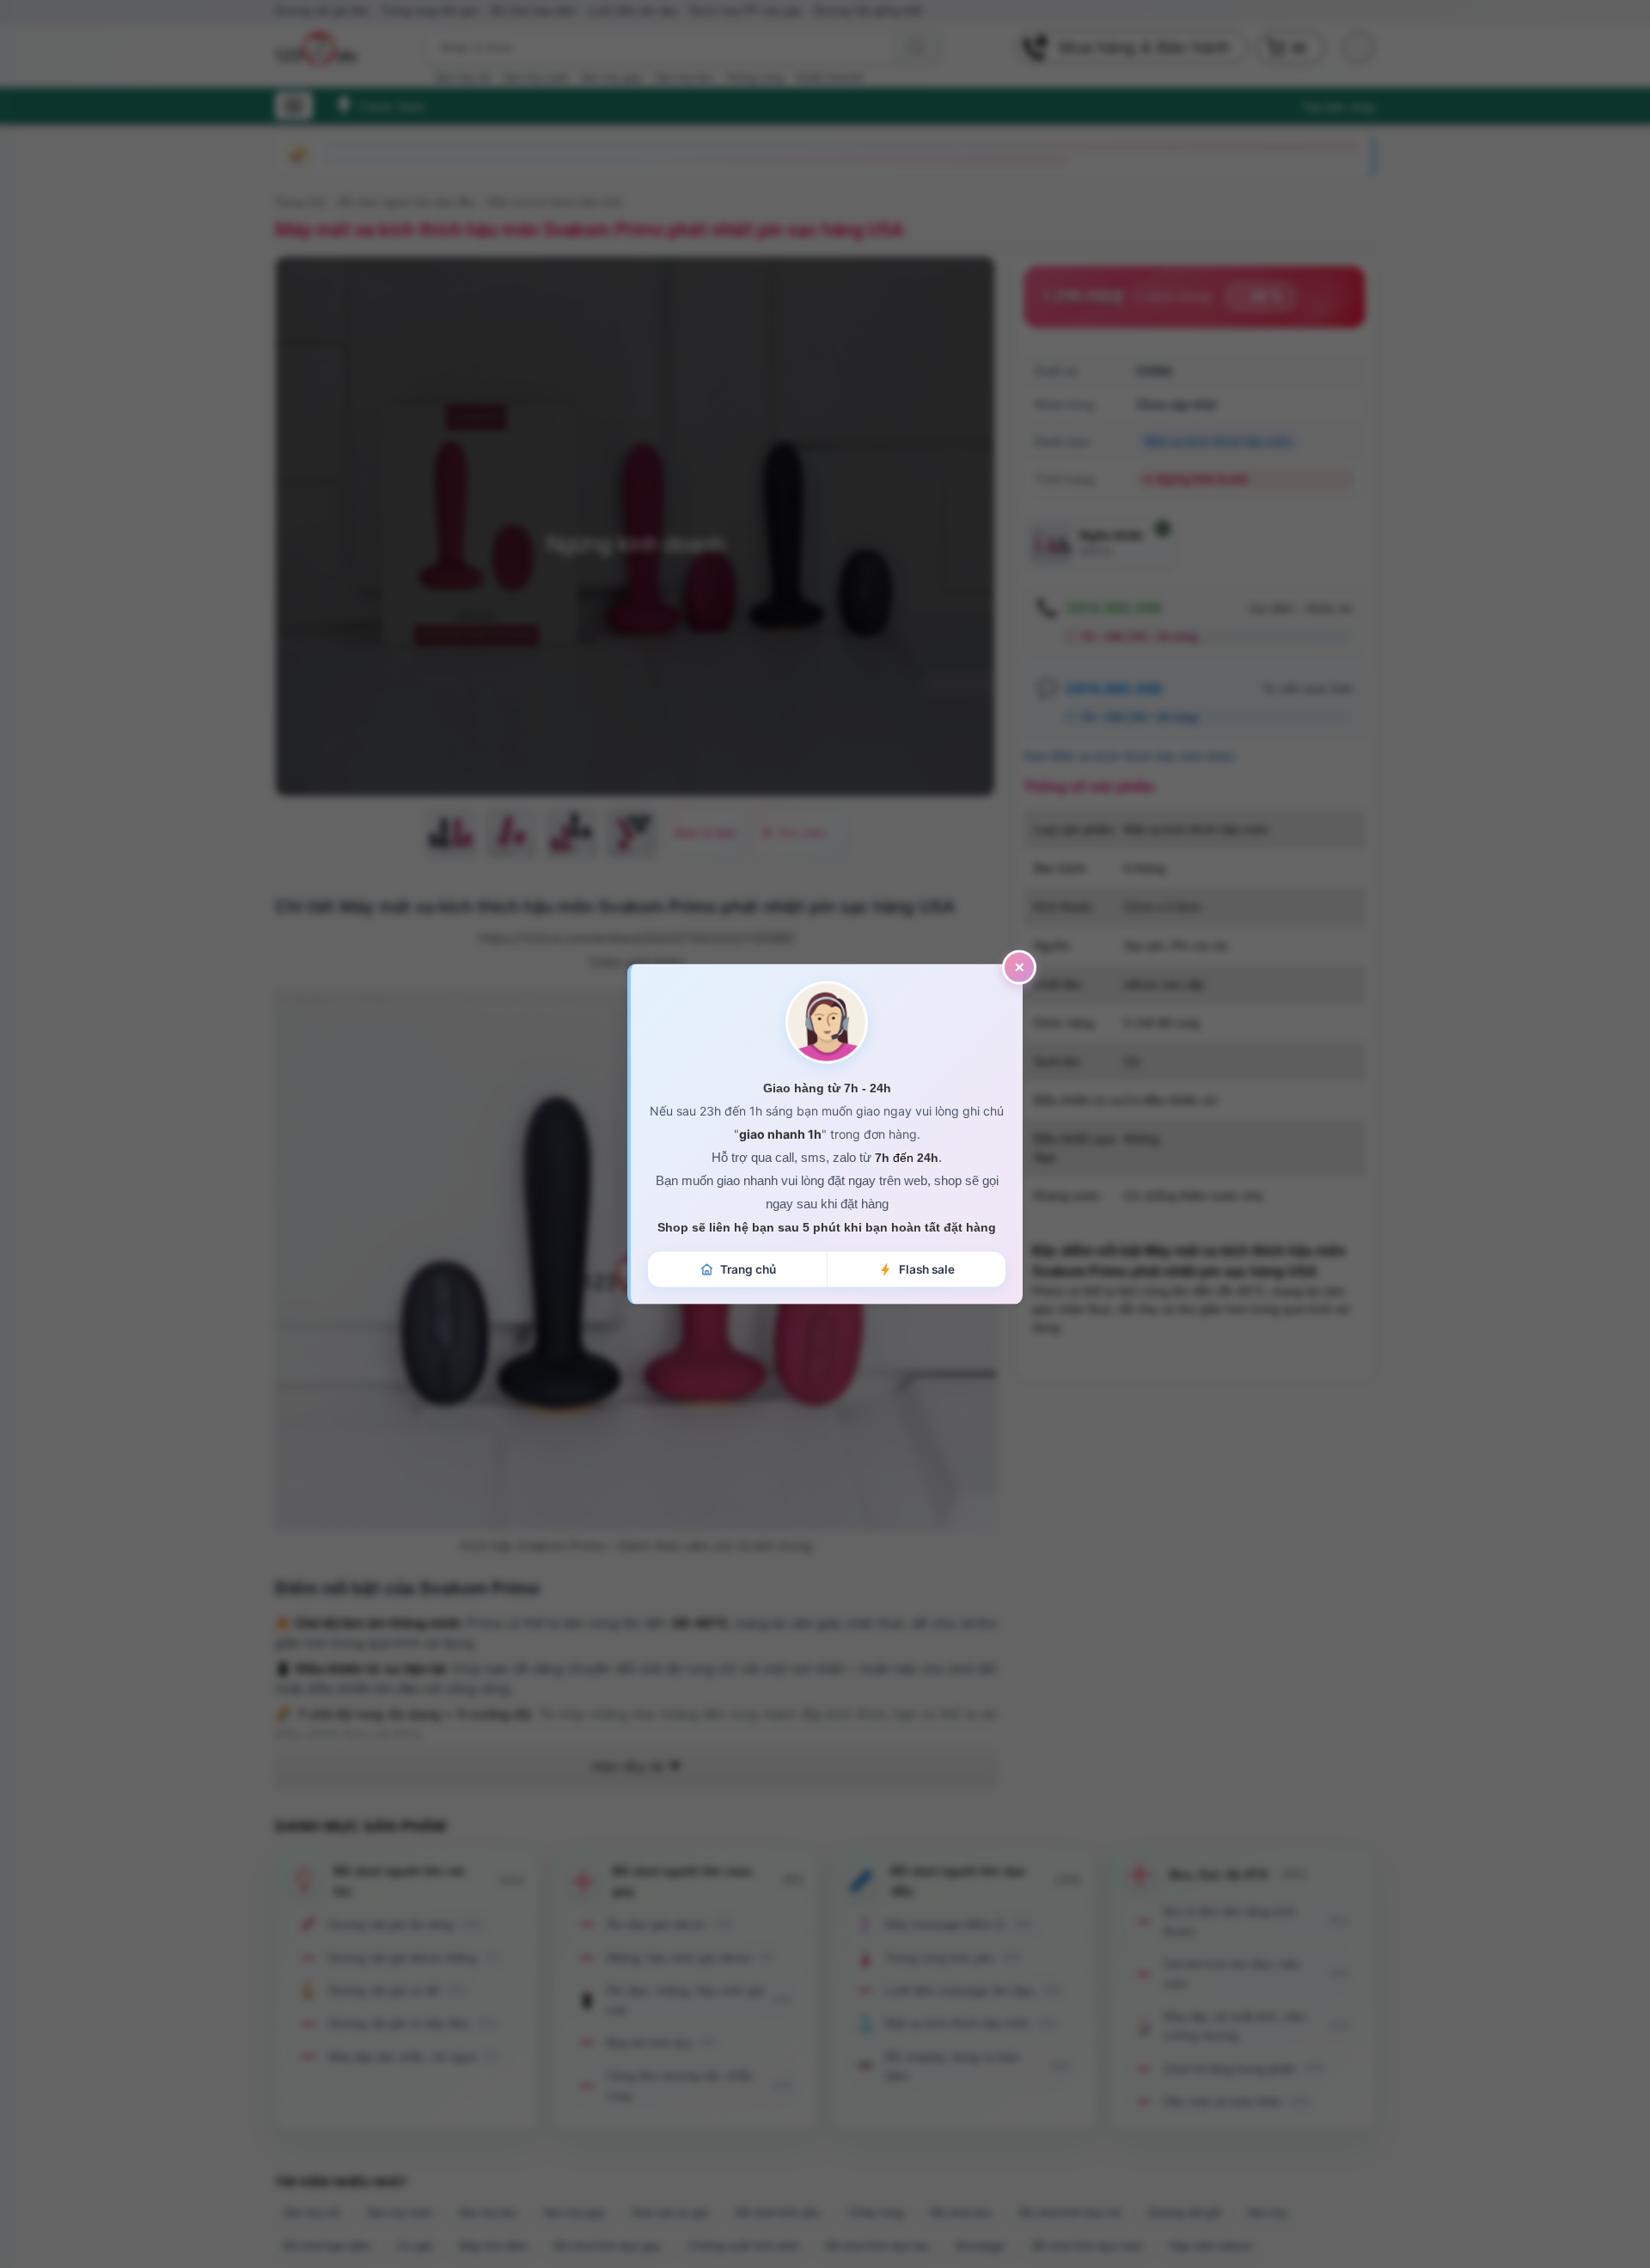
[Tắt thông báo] (1019, 967)
